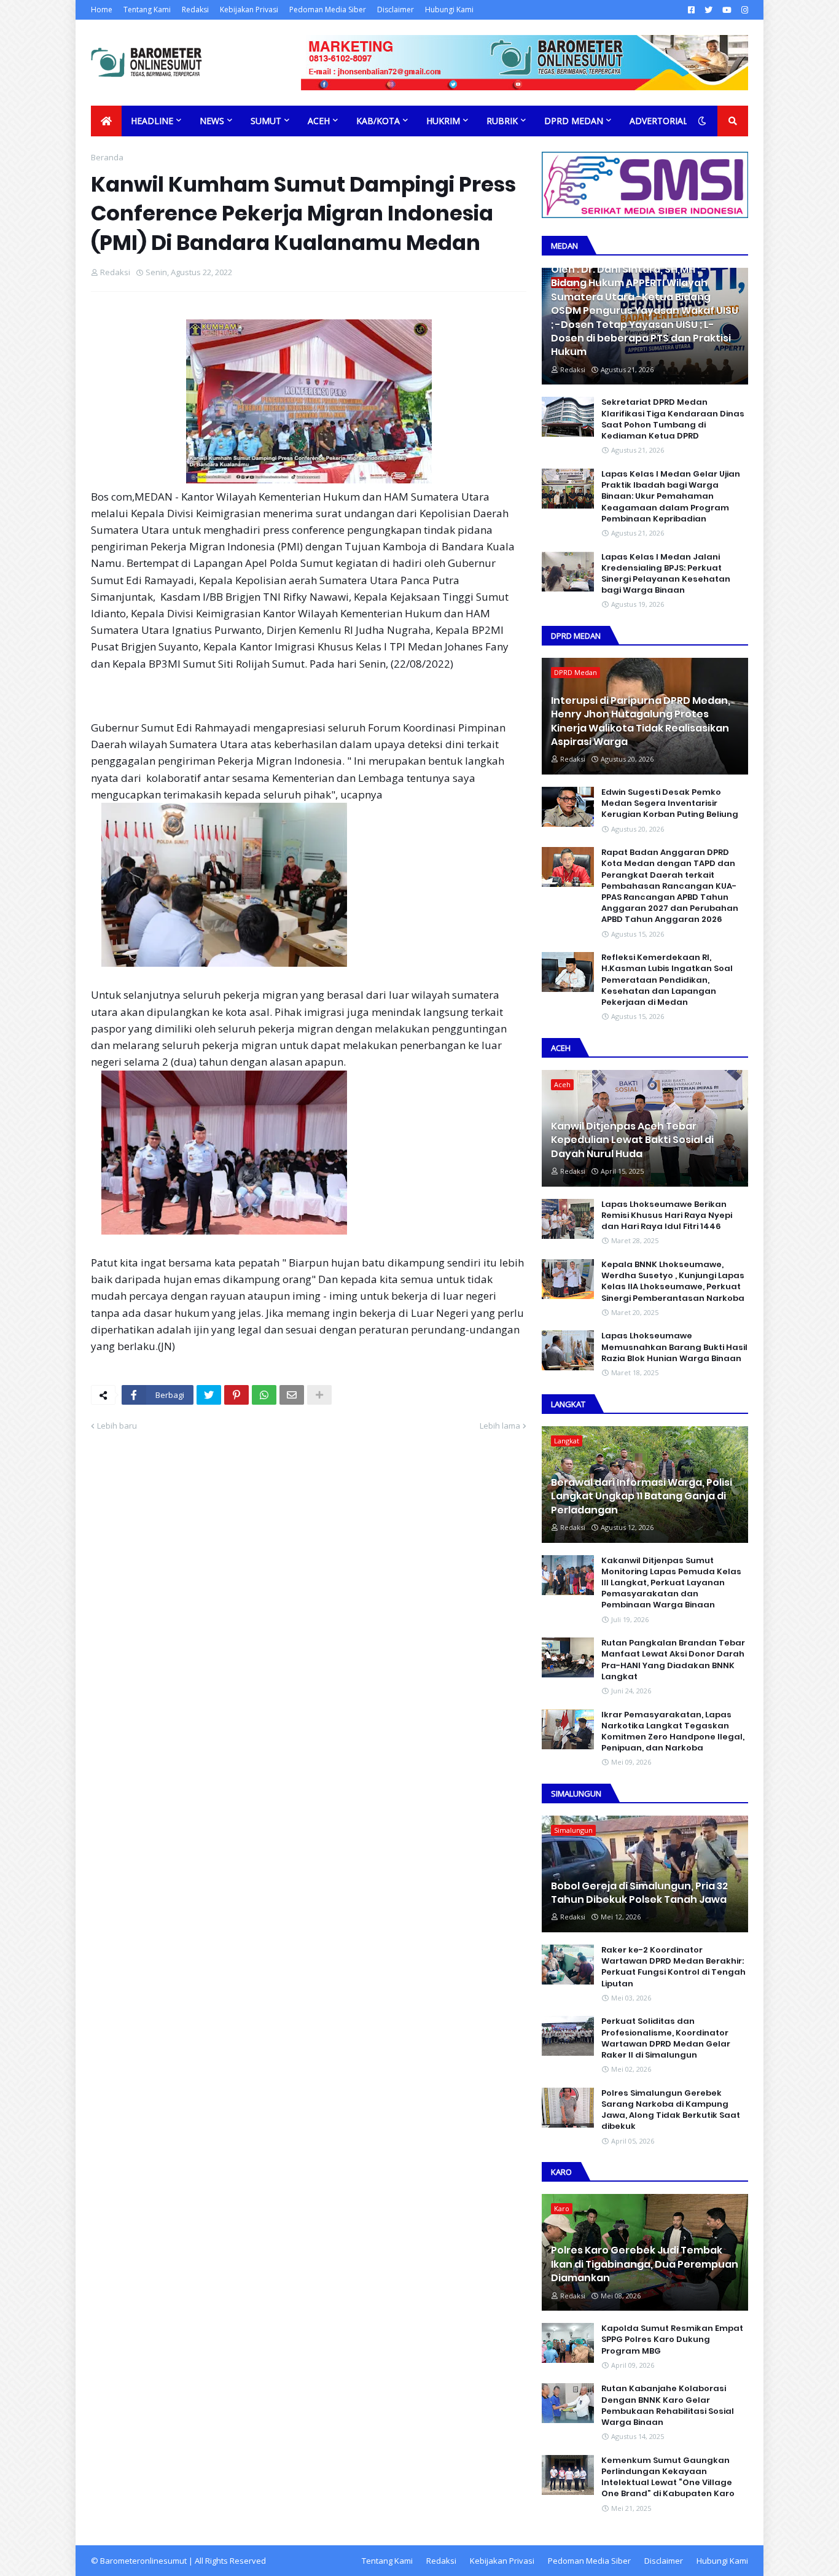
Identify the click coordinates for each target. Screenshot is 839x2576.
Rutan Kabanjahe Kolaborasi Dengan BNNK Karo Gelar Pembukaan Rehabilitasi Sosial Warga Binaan (668, 2406)
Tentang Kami (147, 10)
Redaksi (195, 10)
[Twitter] (209, 1395)
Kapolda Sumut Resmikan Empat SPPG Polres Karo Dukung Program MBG (672, 2340)
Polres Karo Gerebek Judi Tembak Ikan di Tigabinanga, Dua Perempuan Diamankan (645, 2264)
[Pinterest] (236, 1395)
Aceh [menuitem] (319, 121)
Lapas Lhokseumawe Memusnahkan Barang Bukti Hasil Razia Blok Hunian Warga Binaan (674, 1347)
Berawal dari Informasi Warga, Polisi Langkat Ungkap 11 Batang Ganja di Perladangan (642, 1497)
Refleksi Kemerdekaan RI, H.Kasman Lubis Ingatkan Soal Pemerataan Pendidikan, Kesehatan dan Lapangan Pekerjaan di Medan (667, 980)
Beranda (107, 157)
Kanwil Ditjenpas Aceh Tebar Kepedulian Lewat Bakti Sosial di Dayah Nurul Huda (632, 1140)
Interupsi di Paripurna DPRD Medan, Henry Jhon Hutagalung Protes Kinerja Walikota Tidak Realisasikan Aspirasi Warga (641, 721)
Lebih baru (117, 1426)
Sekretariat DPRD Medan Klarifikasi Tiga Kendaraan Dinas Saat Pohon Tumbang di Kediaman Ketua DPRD (673, 419)
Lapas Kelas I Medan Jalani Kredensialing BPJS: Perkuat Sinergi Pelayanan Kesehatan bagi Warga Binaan (666, 574)
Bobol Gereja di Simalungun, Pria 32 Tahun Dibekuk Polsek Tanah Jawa (639, 1893)
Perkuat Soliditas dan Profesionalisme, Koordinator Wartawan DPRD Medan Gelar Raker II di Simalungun (666, 2038)
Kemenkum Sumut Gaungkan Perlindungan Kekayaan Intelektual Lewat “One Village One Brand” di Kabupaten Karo (668, 2477)
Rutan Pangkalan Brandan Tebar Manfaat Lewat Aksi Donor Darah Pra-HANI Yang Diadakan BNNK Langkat (673, 1660)
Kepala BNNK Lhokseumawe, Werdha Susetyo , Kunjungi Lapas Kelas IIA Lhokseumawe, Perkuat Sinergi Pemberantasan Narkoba (673, 1282)
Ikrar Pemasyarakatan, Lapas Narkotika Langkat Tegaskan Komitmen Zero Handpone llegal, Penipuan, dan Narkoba (673, 1732)
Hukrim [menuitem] (443, 121)
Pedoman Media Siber (328, 10)
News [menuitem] (212, 121)
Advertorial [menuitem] (659, 121)
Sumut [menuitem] (266, 121)
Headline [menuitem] (152, 121)
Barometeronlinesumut (143, 2561)
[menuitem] (106, 121)
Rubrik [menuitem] (502, 121)
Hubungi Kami (449, 10)
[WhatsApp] (264, 1395)
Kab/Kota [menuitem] (378, 121)
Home (102, 10)
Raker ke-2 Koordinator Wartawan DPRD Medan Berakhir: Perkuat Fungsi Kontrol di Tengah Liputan (673, 1967)
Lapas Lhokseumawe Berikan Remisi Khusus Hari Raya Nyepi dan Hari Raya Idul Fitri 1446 (667, 1216)
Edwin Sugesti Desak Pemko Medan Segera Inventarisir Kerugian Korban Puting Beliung (670, 803)
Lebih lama (500, 1426)
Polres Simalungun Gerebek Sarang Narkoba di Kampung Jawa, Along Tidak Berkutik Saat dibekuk (671, 2110)
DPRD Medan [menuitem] (574, 121)
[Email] (292, 1395)
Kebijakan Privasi (249, 10)
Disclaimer (396, 10)
